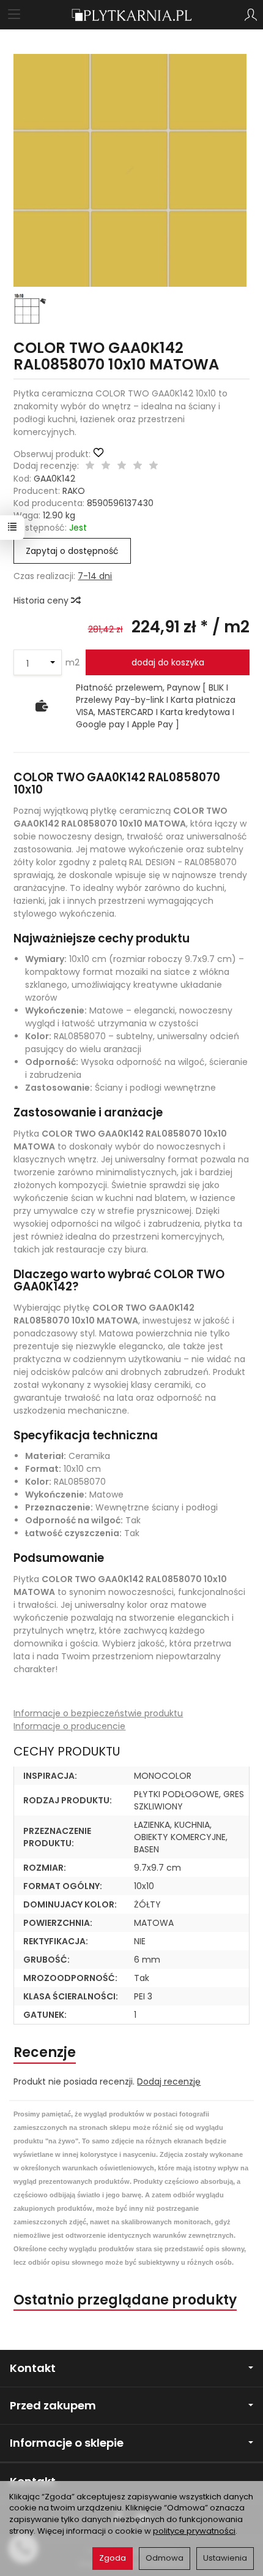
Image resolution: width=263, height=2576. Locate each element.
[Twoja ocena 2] (106, 466)
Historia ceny (42, 600)
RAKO (74, 491)
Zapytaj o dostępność (72, 551)
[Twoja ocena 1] (90, 466)
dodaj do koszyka (168, 662)
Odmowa (165, 2558)
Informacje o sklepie (67, 2443)
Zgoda (113, 2558)
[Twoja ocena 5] (154, 466)
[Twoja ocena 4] (138, 466)
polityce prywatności (194, 2531)
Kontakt (33, 2368)
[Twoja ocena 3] (122, 466)
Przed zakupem (53, 2405)
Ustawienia (225, 2558)
